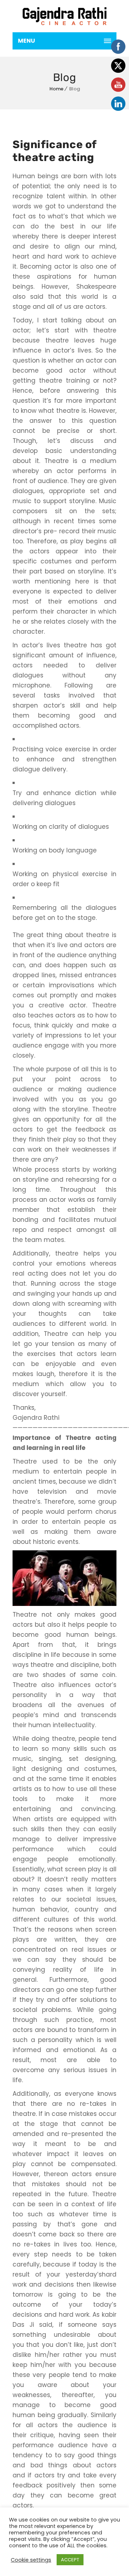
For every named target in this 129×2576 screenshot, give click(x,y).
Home (56, 89)
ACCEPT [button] (70, 2560)
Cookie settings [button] (31, 2560)
